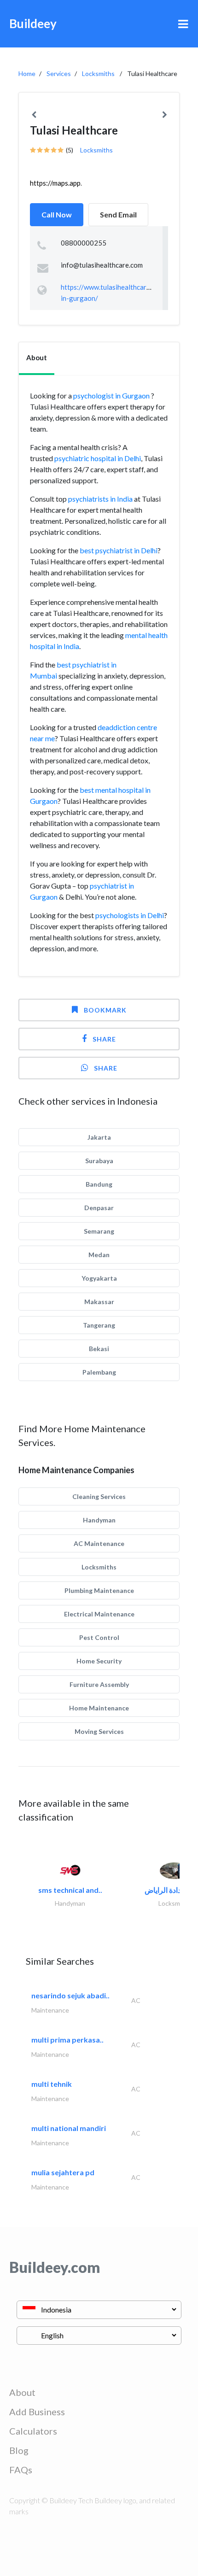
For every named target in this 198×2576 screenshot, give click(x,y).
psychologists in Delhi (130, 915)
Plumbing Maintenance (99, 1590)
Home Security (99, 1661)
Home (27, 73)
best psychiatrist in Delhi (119, 550)
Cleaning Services (99, 1496)
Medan (99, 1255)
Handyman (99, 1520)
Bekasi (99, 1349)
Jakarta (99, 1137)
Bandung (99, 1184)
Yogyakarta (99, 1278)
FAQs (21, 2470)
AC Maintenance (99, 1543)
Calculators (33, 2431)
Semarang (99, 1231)
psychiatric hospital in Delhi (98, 458)
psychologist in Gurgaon (112, 395)
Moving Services (99, 1731)
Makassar (99, 1302)
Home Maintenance (99, 1708)
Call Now (57, 214)
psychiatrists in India (100, 499)
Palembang (99, 1372)
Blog (19, 2450)
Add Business (37, 2412)
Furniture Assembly (99, 1684)
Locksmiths (98, 73)
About (22, 2392)
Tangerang (99, 1325)
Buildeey (33, 23)
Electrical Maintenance (99, 1614)
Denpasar (99, 1208)
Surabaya (99, 1161)
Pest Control (99, 1637)
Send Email (118, 214)
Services (59, 73)
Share (104, 1039)
